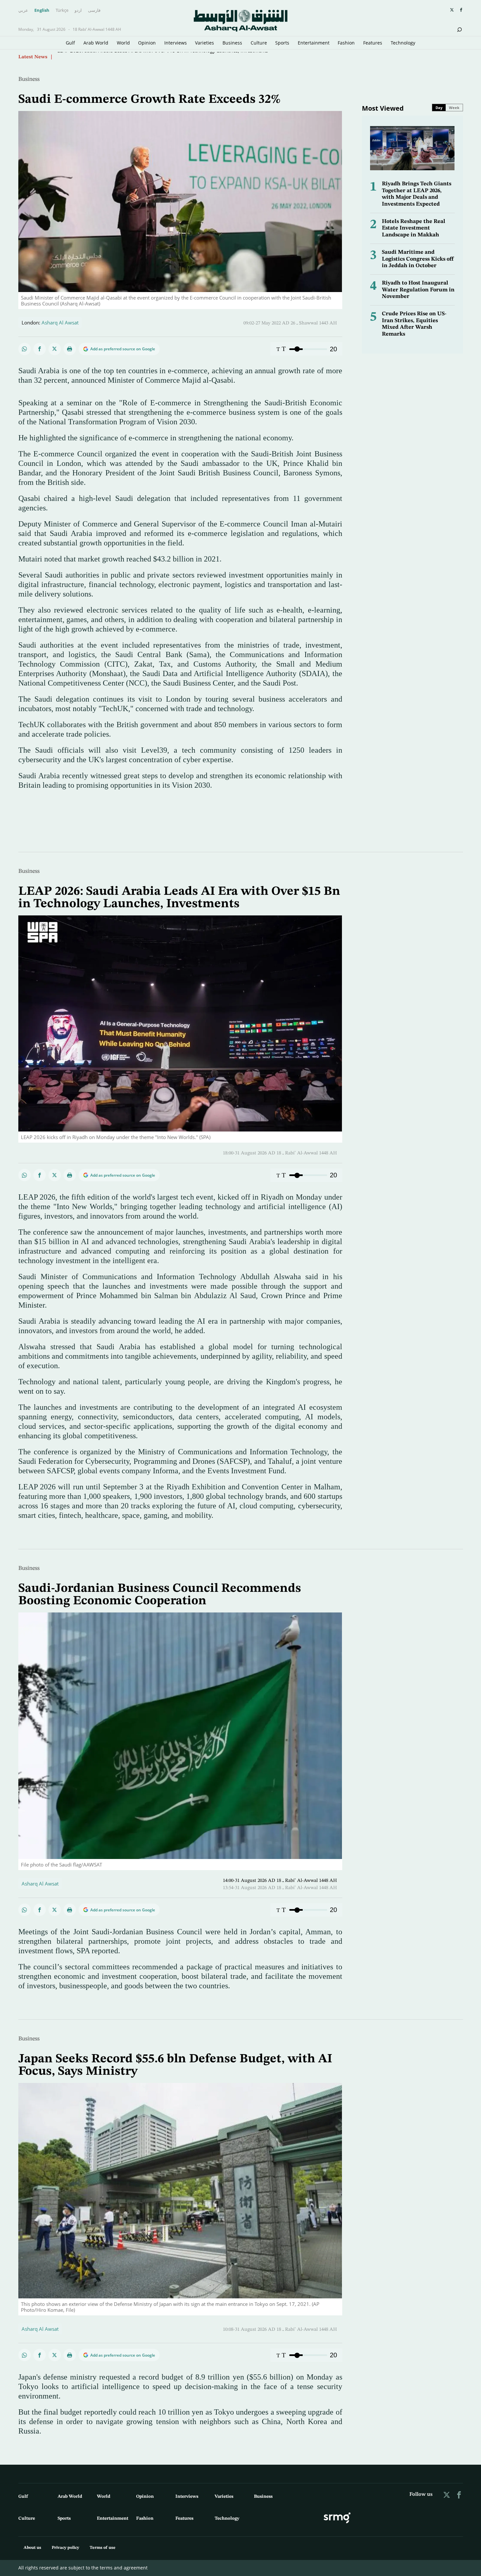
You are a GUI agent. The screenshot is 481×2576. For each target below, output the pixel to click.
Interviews (176, 43)
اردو (78, 10)
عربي (23, 10)
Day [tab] (439, 108)
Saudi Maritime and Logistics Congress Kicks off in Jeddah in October (418, 259)
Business (232, 43)
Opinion (147, 43)
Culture (259, 43)
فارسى (94, 10)
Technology (403, 43)
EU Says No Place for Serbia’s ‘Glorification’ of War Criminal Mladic (132, 57)
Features (373, 43)
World (123, 43)
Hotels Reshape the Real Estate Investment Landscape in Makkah (414, 228)
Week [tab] (454, 108)
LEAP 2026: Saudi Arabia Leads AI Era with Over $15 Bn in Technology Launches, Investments (179, 898)
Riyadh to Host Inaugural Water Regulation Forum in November (418, 290)
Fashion (346, 43)
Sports (282, 43)
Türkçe (62, 10)
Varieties (205, 43)
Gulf (70, 43)
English (42, 10)
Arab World (96, 43)
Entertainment (314, 43)
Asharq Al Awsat (60, 322)
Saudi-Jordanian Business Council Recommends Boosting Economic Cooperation (160, 1595)
